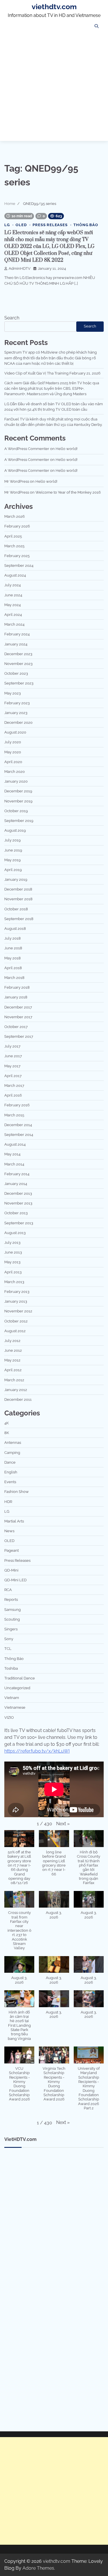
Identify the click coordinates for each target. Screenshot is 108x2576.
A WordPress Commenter (27, 449)
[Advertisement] (54, 87)
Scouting (12, 1619)
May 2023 (13, 693)
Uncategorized (17, 1688)
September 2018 (19, 919)
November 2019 (18, 801)
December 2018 (18, 889)
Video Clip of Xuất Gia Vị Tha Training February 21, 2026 (52, 373)
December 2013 (18, 1193)
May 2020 (13, 752)
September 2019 (19, 821)
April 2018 (13, 968)
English (11, 1472)
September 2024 (19, 566)
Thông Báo (86, 225)
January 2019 (16, 879)
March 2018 (14, 978)
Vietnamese (15, 1707)
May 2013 (12, 1262)
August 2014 (15, 1144)
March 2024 (14, 624)
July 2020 (13, 742)
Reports (11, 1600)
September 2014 (19, 1135)
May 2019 (13, 860)
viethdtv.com (54, 7)
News (9, 1531)
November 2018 (18, 899)
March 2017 (14, 1086)
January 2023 (16, 713)
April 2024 (13, 615)
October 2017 (16, 1027)
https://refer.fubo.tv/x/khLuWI (37, 1751)
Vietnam (12, 1698)
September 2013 (19, 1223)
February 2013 (17, 1292)
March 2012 (14, 1380)
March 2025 (14, 546)
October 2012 (16, 1321)
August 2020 (15, 732)
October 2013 (16, 1213)
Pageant (12, 1550)
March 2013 (14, 1282)
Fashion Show (17, 1492)
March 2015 (14, 1115)
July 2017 (12, 1046)
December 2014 (18, 1125)
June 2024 (13, 595)
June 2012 (13, 1350)
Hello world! (67, 449)
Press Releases (50, 225)
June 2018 (13, 948)
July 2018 (13, 938)
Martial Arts (14, 1521)
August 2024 (15, 575)
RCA (8, 1590)
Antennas (13, 1443)
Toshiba (11, 1668)
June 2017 (13, 1056)
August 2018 (15, 929)
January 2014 (16, 1184)
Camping (12, 1453)
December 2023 (18, 654)
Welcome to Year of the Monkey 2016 (68, 492)
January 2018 (16, 997)
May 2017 (12, 1066)
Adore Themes (38, 2568)
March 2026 (15, 516)
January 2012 (16, 1390)
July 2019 (13, 840)
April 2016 (13, 1095)
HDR (8, 1502)
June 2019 (13, 850)
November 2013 (18, 1203)
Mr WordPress (17, 481)
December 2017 (18, 1007)
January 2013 (16, 1301)
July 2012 (12, 1341)
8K (7, 1433)
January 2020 (16, 781)
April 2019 (13, 870)
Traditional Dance (20, 1678)
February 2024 (17, 634)
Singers (11, 1629)
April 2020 (13, 762)
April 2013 (13, 1272)
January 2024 (16, 644)
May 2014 (12, 1154)
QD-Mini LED (15, 1580)
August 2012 (15, 1331)
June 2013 (13, 1252)
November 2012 (18, 1311)
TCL (8, 1649)
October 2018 (16, 909)
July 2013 (12, 1243)
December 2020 (18, 722)
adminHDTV (20, 268)
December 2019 (18, 791)
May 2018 (13, 958)
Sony (9, 1639)
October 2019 (16, 811)
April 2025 (13, 536)
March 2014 (14, 1164)
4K (6, 1423)
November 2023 (18, 664)
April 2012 (13, 1370)
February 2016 (17, 1105)
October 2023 (16, 673)
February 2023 (17, 703)
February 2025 (17, 556)
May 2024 (13, 605)
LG (7, 225)
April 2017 (13, 1076)
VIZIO (9, 1717)
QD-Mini (11, 1570)
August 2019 (15, 830)
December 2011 (18, 1399)
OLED (21, 225)
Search (12, 318)
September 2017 (19, 1036)
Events (10, 1482)
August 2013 (15, 1233)
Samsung (13, 1610)
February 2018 (17, 987)
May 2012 (12, 1360)
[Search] (96, 26)
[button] (63, 1824)
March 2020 (15, 772)
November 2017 (18, 1017)
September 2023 (19, 683)
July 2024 (13, 585)
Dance (10, 1462)
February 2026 (17, 526)
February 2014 (17, 1174)
